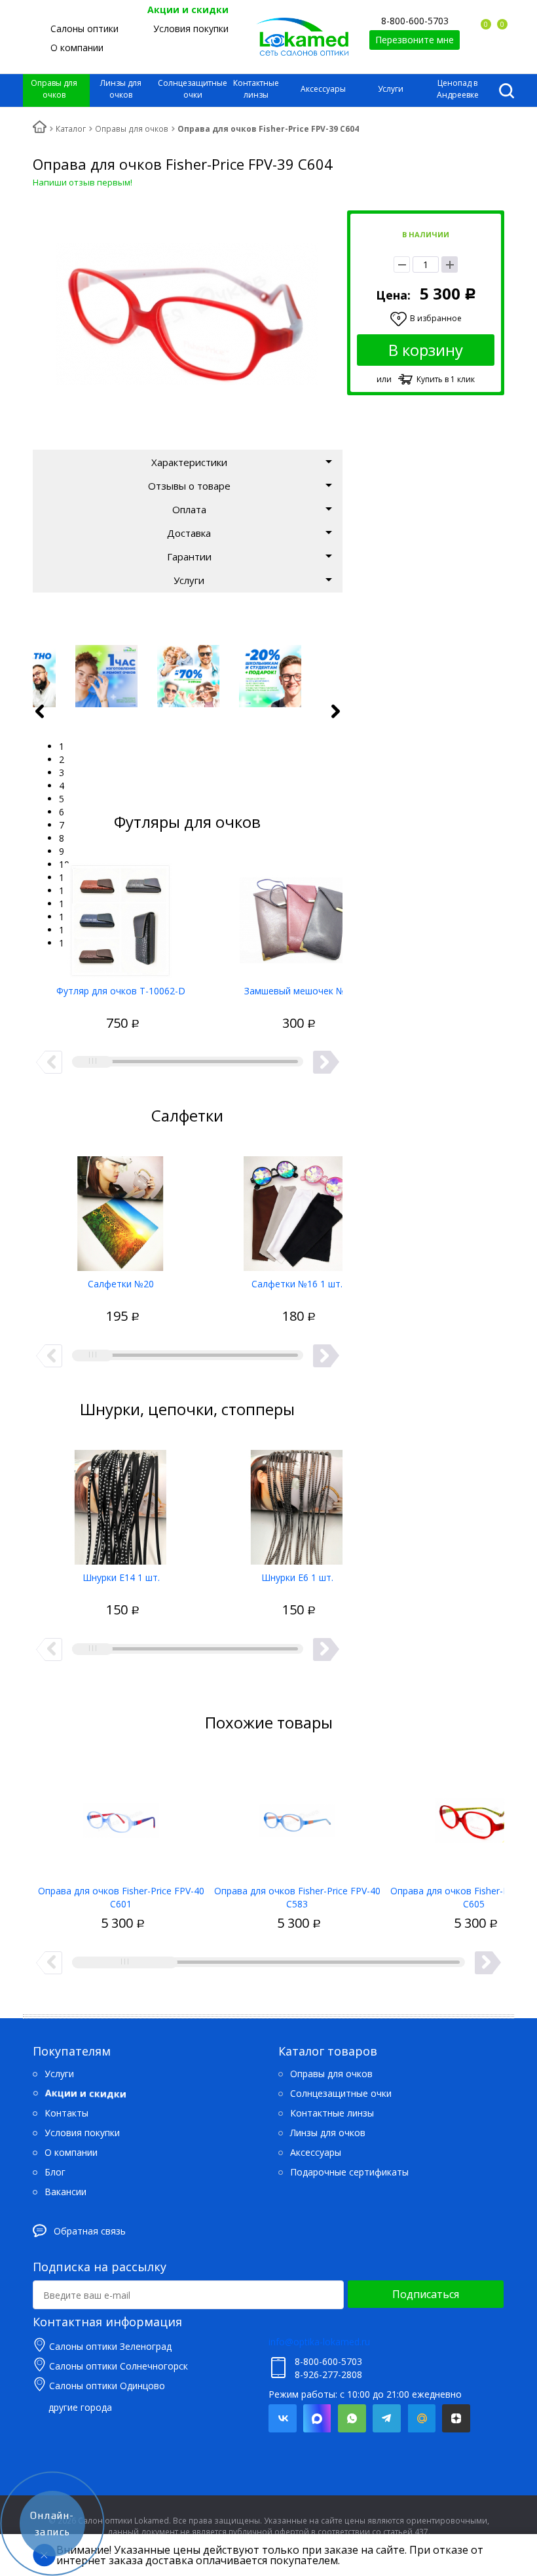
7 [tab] (62, 825)
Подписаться (426, 2294)
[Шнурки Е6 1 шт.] (297, 1502)
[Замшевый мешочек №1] (297, 916)
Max (317, 2418)
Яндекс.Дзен (456, 2418)
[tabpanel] (188, 676)
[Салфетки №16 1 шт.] (297, 1209)
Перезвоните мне (415, 40)
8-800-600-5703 (415, 21)
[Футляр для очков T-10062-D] (121, 916)
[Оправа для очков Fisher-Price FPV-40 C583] (297, 1816)
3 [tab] (62, 772)
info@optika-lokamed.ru (319, 2342)
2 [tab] (62, 759)
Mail (421, 2418)
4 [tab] (62, 786)
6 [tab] (62, 812)
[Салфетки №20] (121, 1209)
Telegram (387, 2418)
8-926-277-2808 (328, 2374)
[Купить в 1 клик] (96, 1009)
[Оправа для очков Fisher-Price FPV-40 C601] (121, 1816)
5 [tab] (62, 799)
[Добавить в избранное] (73, 1009)
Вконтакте (283, 2418)
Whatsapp (352, 2418)
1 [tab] (62, 746)
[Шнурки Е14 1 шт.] (121, 1502)
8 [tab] (62, 838)
